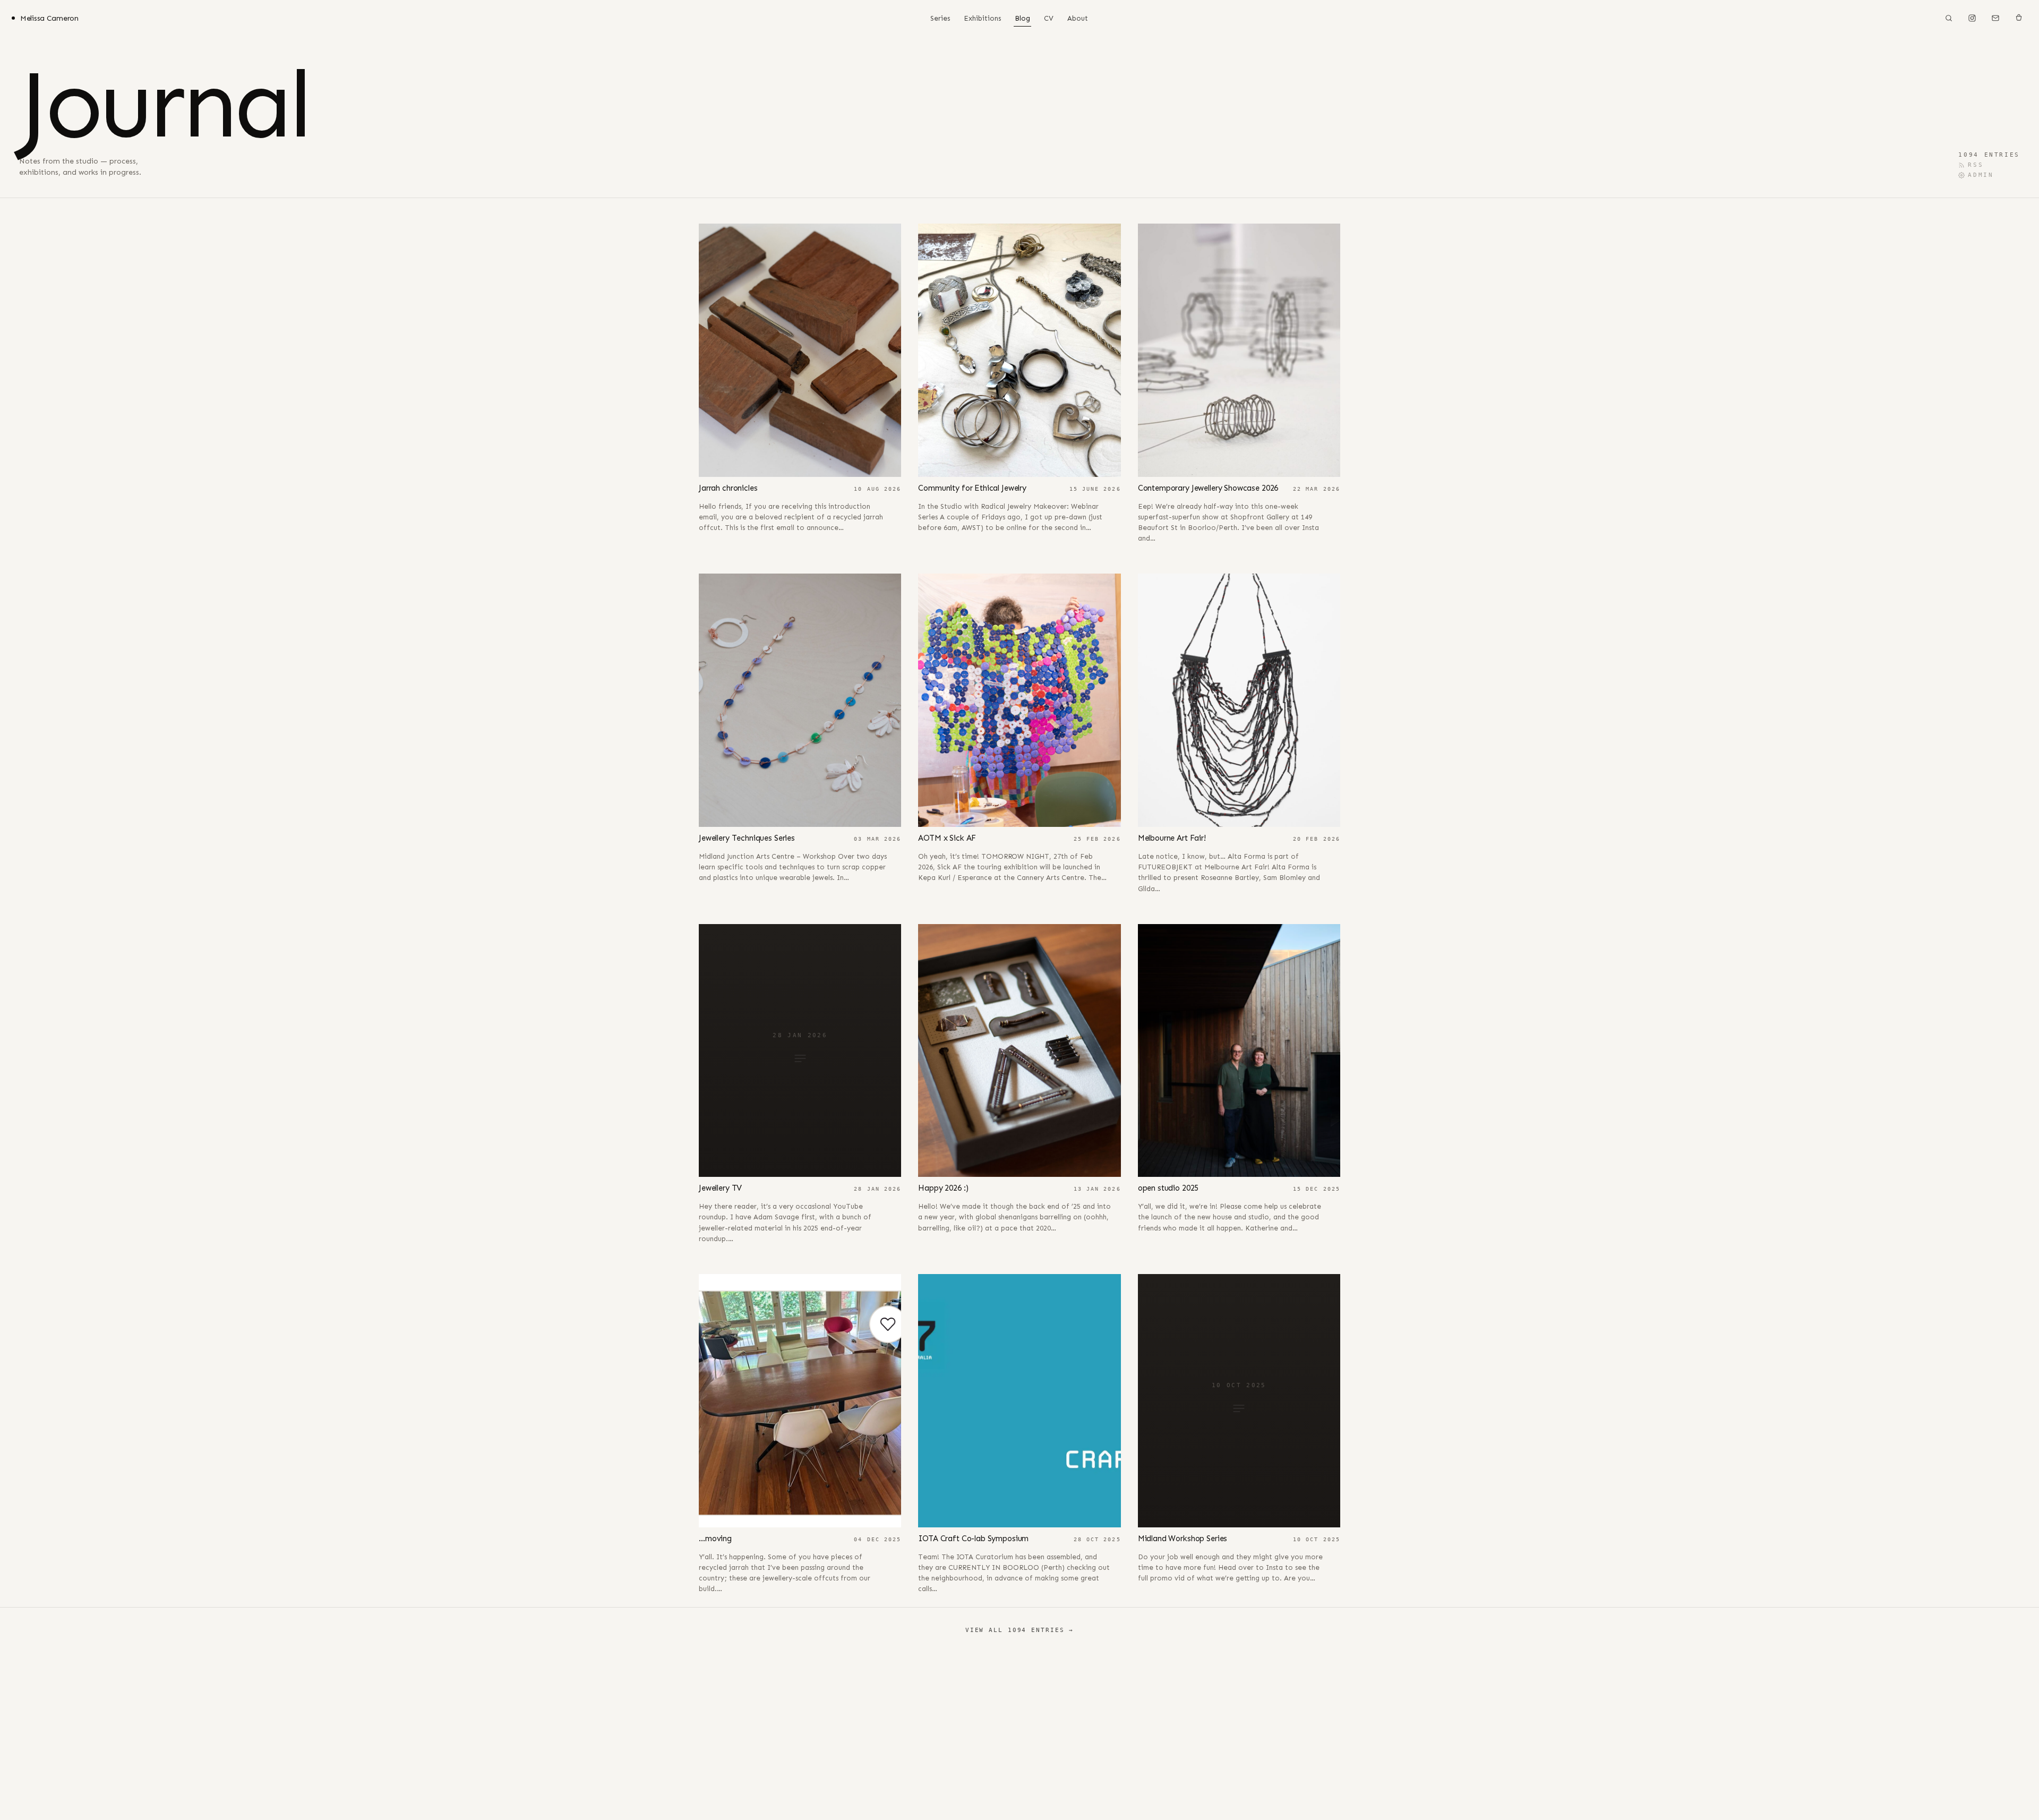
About (1078, 18)
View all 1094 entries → (1019, 1630)
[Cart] (2019, 18)
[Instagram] (1972, 18)
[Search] (1949, 18)
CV (1049, 18)
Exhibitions (982, 18)
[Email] (1995, 18)
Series (940, 18)
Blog (1022, 18)
